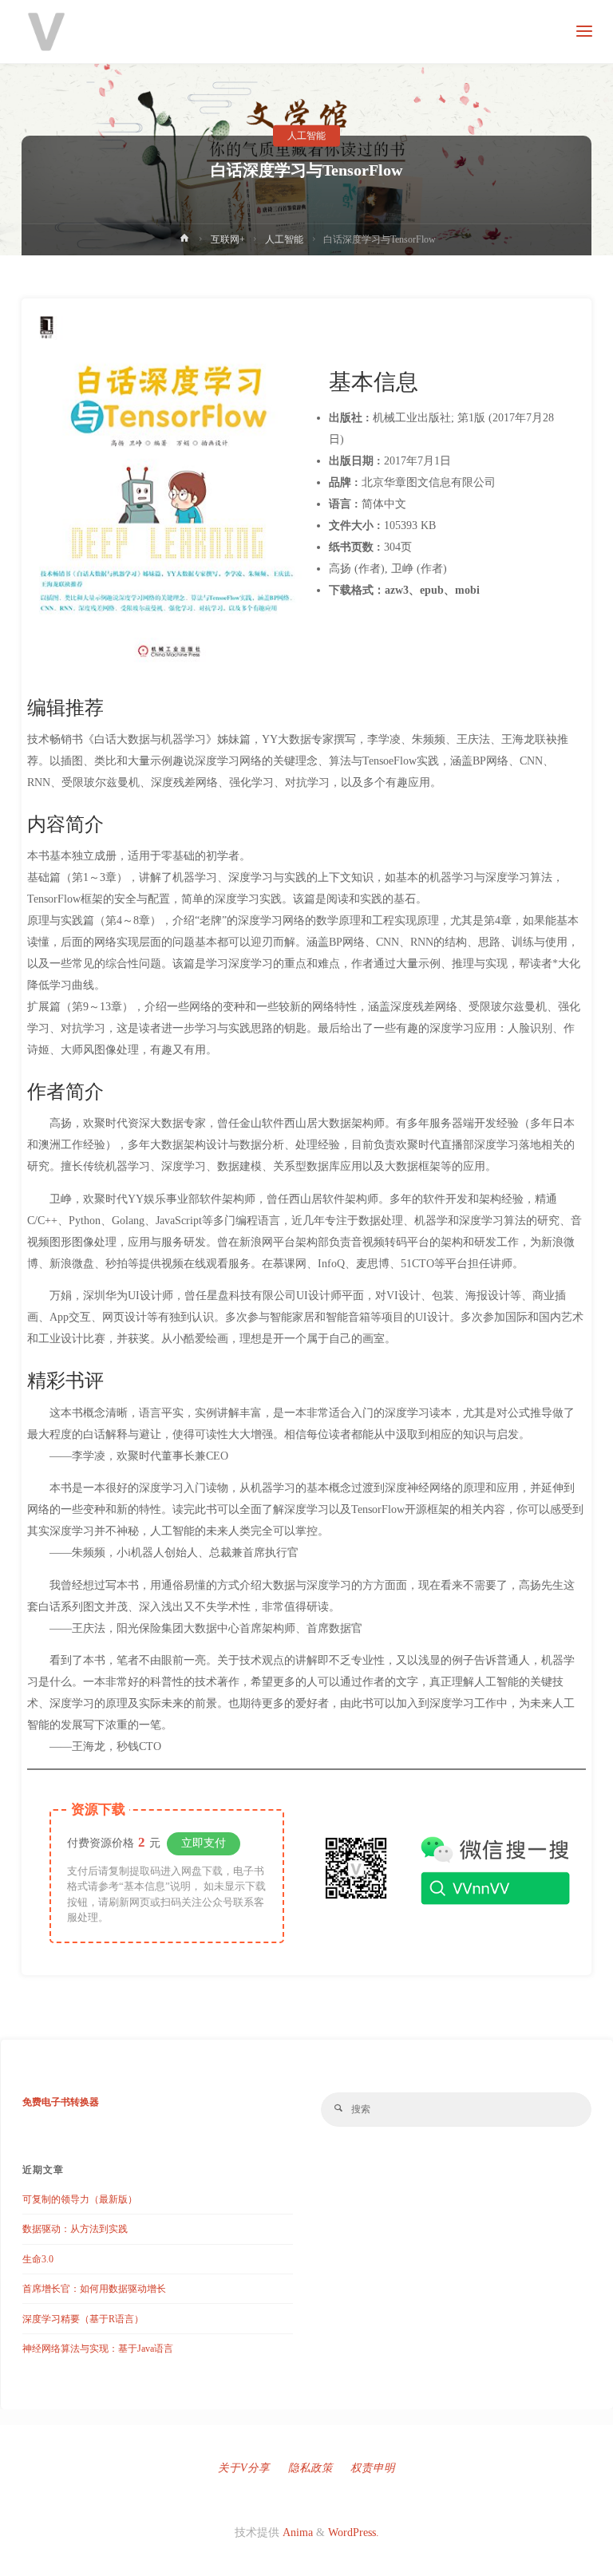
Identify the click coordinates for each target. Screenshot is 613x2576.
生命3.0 (38, 2259)
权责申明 (373, 2468)
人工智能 (306, 136)
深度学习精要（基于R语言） (83, 2319)
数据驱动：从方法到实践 (75, 2229)
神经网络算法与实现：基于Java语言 (98, 2349)
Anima (296, 2533)
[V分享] (46, 32)
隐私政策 (310, 2468)
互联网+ (228, 239)
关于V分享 (244, 2468)
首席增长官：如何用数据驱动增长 (94, 2289)
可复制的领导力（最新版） (80, 2199)
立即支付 (204, 1843)
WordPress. (354, 2533)
